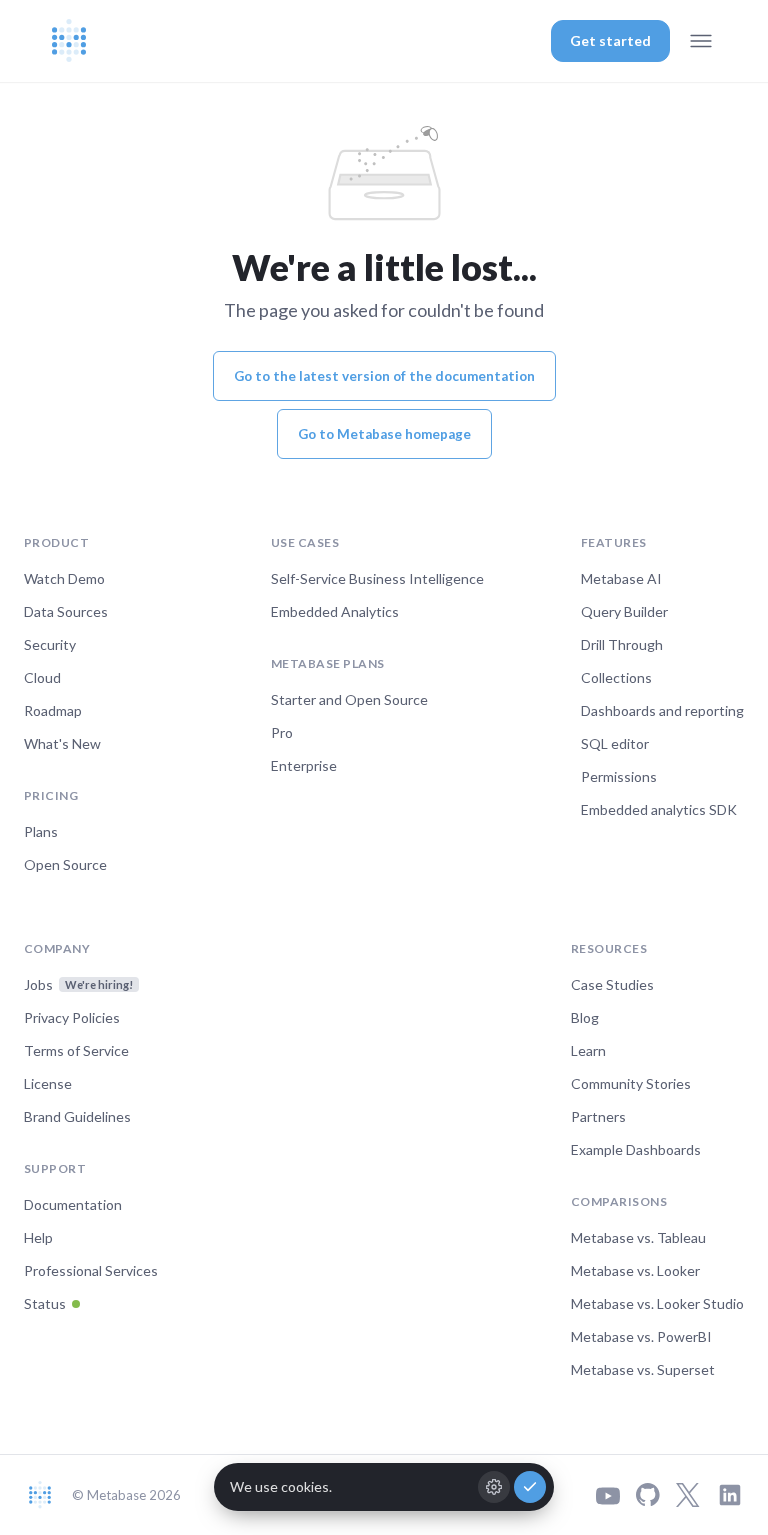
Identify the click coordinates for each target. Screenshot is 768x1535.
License (48, 1083)
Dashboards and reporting (662, 710)
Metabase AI (621, 578)
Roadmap (53, 710)
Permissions (619, 776)
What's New (62, 743)
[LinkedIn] (730, 1495)
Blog (585, 1017)
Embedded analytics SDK (659, 809)
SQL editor (615, 743)
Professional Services (91, 1270)
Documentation (73, 1204)
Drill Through (622, 644)
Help (38, 1237)
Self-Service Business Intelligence (377, 578)
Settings (494, 1487)
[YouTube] (608, 1495)
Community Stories (631, 1083)
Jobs (78, 984)
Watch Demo (64, 578)
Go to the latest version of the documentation (384, 376)
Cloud (42, 677)
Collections (616, 677)
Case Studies (612, 984)
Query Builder (624, 611)
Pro (282, 732)
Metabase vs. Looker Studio (657, 1303)
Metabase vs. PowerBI (641, 1336)
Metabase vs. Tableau (638, 1237)
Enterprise (304, 765)
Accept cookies (530, 1487)
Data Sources (66, 611)
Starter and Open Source (349, 699)
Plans (41, 831)
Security (50, 644)
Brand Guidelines (77, 1116)
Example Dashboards (636, 1149)
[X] (688, 1495)
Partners (598, 1116)
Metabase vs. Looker (635, 1270)
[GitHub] (648, 1495)
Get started (610, 40)
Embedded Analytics (335, 611)
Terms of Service (76, 1050)
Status (45, 1303)
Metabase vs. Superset (643, 1369)
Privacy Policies (72, 1017)
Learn (588, 1050)
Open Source (65, 864)
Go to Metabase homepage (384, 434)
